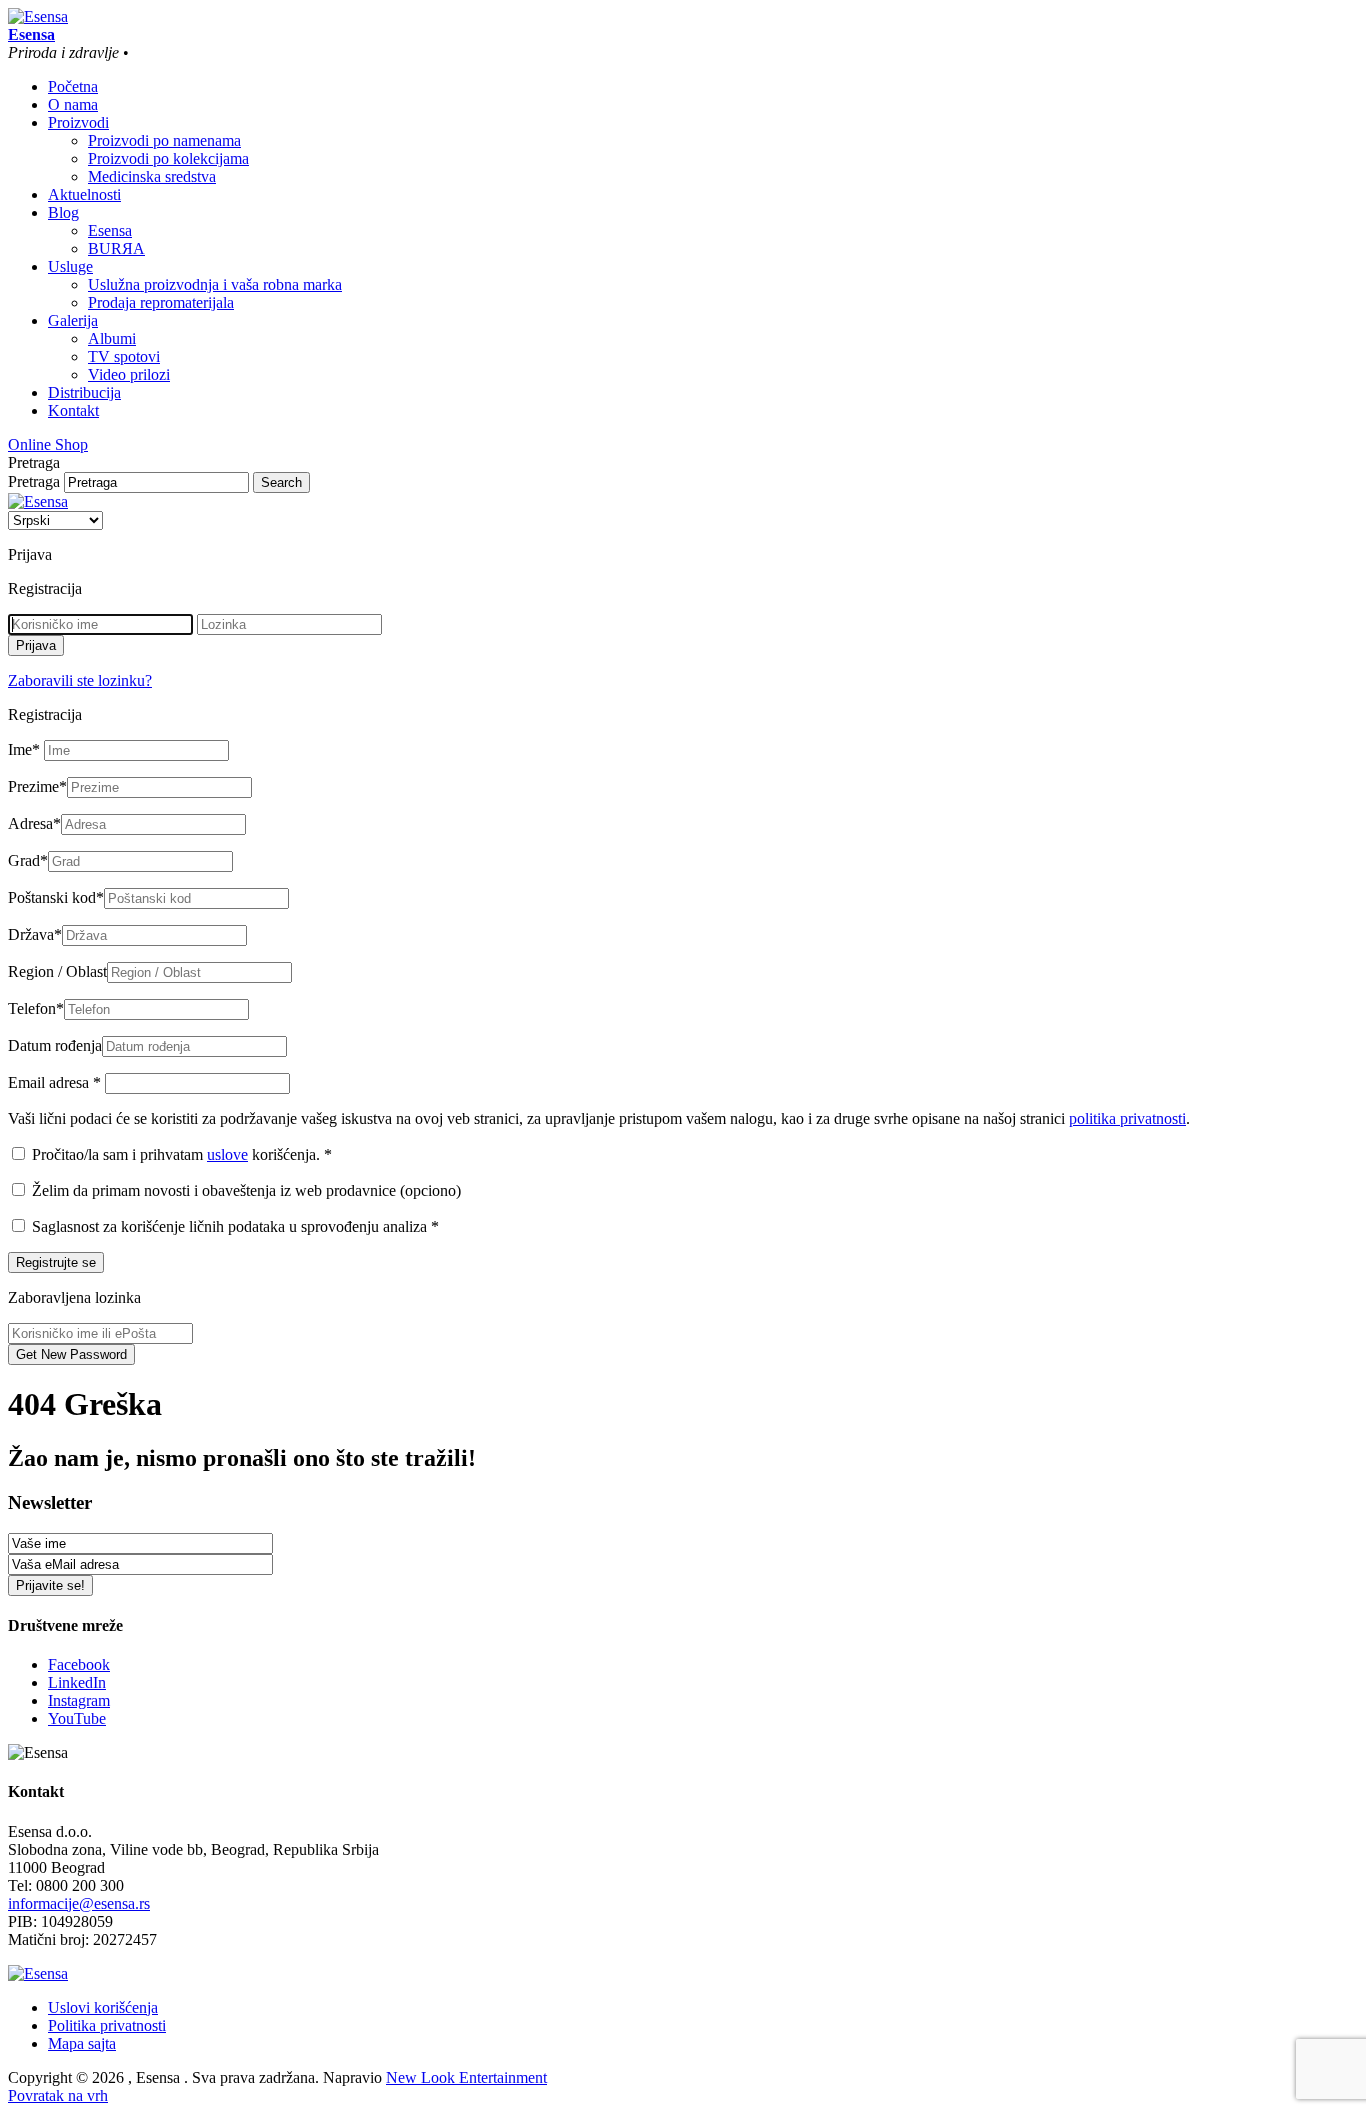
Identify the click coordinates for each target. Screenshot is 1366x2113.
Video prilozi (129, 374)
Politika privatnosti (107, 2025)
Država (35, 934)
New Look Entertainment (466, 2077)
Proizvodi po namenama (164, 140)
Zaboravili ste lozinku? (80, 680)
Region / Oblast (57, 971)
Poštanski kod (56, 897)
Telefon (36, 1008)
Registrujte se (56, 1262)
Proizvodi (78, 122)
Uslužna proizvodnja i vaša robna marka (215, 284)
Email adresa (54, 1082)
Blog (63, 212)
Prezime (37, 786)
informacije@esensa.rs (79, 1903)
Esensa (110, 230)
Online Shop (48, 444)
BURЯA (116, 248)
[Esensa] (38, 16)
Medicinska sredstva (152, 176)
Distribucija (84, 392)
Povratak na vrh (58, 2095)
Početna (73, 86)
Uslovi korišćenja (103, 2007)
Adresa (34, 823)
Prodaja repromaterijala (161, 302)
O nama (73, 104)
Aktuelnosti (84, 194)
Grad (28, 860)
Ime (24, 749)
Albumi (112, 338)
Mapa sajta (82, 2043)
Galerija (73, 320)
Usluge (70, 266)
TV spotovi (124, 356)
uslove (227, 1154)
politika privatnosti (1127, 1118)
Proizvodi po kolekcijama (168, 158)
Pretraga (34, 481)
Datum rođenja (55, 1045)
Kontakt (73, 410)
